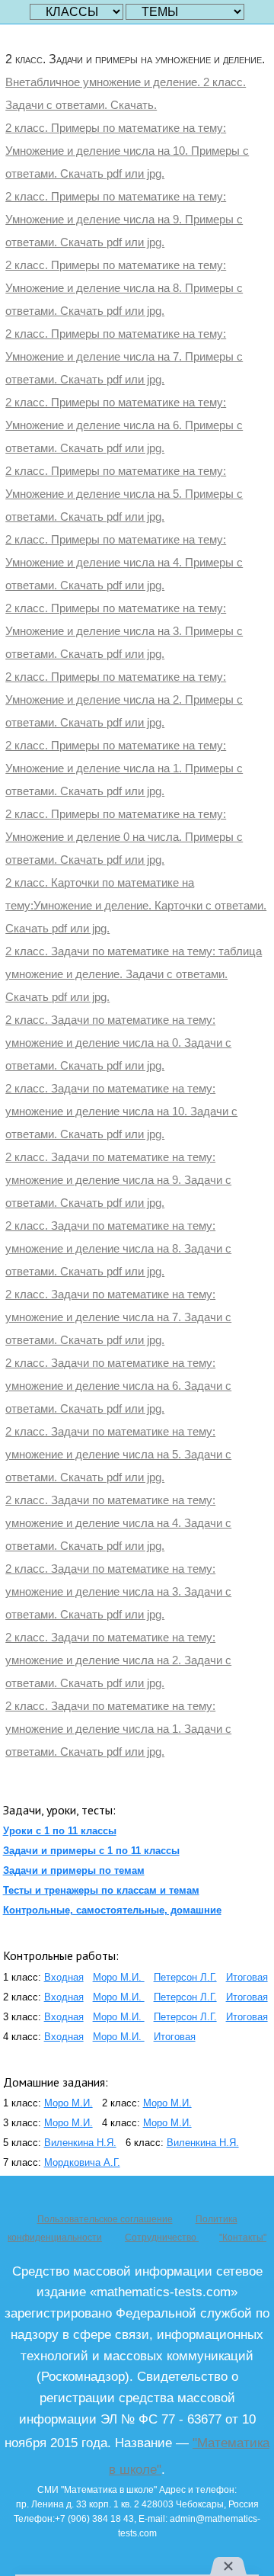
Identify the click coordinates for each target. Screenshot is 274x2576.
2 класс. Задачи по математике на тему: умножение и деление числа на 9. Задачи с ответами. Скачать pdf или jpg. (118, 1180)
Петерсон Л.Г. (185, 1977)
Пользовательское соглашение (105, 2219)
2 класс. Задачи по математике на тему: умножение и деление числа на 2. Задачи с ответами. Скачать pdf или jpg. (118, 1660)
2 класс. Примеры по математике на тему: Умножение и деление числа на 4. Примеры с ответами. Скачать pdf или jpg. (124, 562)
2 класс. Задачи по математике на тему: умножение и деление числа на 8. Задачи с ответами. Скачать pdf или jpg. (118, 1248)
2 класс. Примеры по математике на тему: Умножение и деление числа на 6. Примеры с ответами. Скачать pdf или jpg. (124, 425)
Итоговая (247, 1977)
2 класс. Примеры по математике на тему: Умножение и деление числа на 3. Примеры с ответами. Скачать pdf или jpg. (124, 631)
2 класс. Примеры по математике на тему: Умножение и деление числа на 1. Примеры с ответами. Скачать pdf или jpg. (124, 768)
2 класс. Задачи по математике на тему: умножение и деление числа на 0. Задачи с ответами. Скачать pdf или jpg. (118, 1043)
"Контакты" (243, 2238)
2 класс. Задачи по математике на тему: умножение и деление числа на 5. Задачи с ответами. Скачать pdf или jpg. (118, 1454)
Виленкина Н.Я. (80, 2143)
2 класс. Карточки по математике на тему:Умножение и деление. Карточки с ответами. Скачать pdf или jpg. (136, 905)
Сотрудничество (162, 2238)
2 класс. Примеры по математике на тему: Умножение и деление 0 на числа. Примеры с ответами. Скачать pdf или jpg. (124, 837)
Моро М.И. (119, 1977)
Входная (64, 1977)
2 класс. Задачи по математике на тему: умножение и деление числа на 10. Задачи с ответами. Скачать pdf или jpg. (121, 1111)
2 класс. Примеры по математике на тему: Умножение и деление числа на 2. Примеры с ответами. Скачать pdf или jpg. (124, 699)
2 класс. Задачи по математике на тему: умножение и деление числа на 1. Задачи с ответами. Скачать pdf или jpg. (118, 1729)
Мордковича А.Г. (82, 2162)
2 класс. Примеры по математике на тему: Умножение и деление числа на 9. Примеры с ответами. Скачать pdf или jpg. (124, 219)
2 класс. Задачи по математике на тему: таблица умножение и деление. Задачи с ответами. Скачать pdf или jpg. (134, 974)
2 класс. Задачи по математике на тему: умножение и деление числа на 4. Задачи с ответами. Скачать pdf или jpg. (118, 1523)
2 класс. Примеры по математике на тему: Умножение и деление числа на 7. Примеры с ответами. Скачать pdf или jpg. (124, 356)
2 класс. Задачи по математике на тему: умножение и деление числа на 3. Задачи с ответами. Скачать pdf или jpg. (118, 1591)
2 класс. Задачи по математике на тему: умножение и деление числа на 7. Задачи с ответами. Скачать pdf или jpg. (118, 1317)
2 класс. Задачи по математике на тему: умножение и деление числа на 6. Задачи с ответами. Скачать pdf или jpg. (118, 1386)
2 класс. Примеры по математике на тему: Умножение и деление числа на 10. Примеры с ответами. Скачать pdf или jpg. (127, 151)
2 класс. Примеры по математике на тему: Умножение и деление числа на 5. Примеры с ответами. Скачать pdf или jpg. (124, 494)
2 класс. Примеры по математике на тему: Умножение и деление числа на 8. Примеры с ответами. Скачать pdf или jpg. (124, 288)
